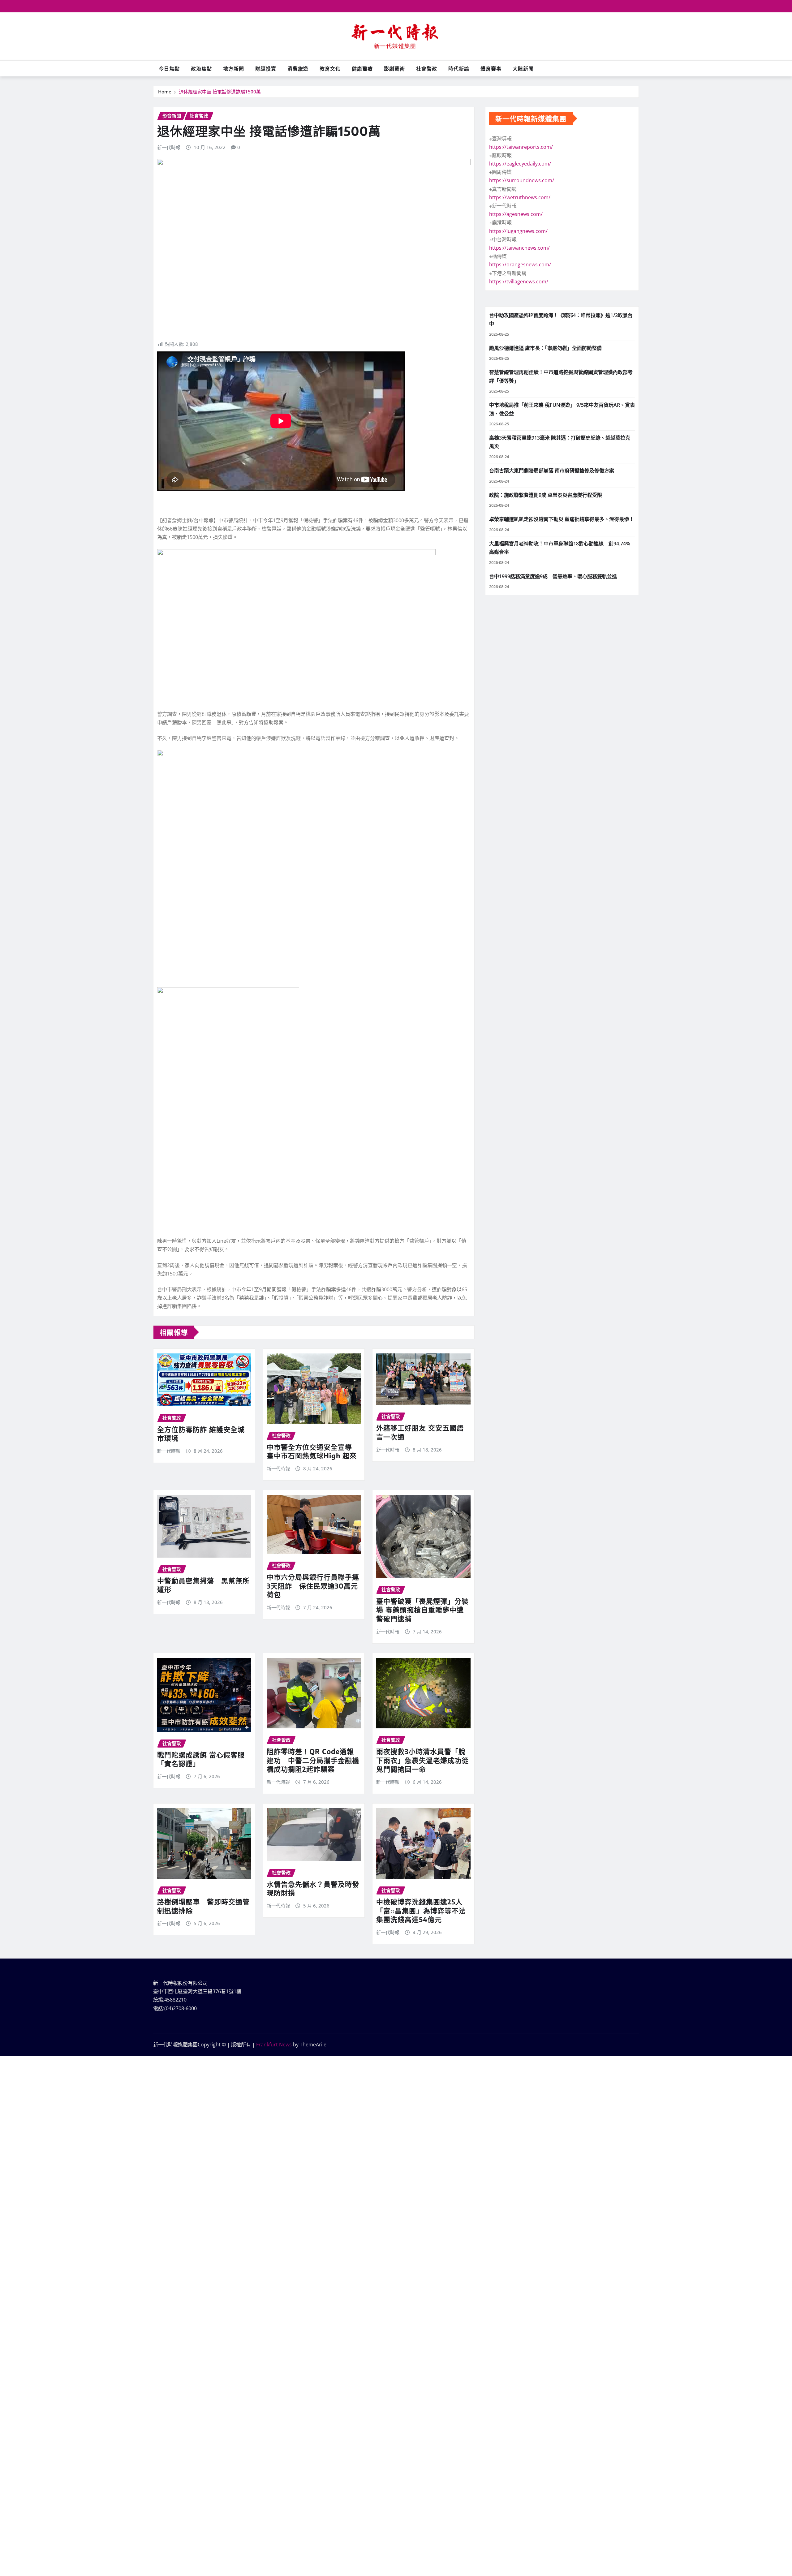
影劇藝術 (394, 69)
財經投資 (266, 69)
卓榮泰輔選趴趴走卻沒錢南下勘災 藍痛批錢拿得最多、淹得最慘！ (562, 519)
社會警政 (427, 69)
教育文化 (330, 69)
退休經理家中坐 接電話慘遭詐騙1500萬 (220, 92)
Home (165, 92)
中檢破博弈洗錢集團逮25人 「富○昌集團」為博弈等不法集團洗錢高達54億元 (421, 1910)
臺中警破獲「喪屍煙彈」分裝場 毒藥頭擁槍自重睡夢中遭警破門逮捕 (422, 1610)
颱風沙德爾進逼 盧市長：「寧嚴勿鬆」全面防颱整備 (545, 348)
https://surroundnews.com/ (522, 180)
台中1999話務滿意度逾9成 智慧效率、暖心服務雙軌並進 (553, 576)
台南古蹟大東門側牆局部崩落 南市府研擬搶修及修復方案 (552, 471)
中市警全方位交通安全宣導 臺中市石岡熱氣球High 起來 (312, 1451)
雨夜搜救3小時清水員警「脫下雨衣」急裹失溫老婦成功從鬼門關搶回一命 (422, 1760)
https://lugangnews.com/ (518, 231)
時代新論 (459, 69)
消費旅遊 (298, 69)
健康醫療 (362, 69)
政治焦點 (201, 69)
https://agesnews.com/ (516, 214)
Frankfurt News (274, 2045)
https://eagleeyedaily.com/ (520, 164)
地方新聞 (234, 69)
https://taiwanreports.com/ (521, 147)
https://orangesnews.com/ (520, 264)
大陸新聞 (523, 69)
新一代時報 (169, 147)
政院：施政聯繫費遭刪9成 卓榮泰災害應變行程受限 (546, 495)
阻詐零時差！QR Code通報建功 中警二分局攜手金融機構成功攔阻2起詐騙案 (313, 1760)
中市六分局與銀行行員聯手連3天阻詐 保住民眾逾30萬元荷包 (313, 1586)
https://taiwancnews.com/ (519, 248)
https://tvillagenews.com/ (519, 282)
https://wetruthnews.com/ (520, 197)
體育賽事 (491, 69)
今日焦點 (169, 69)
